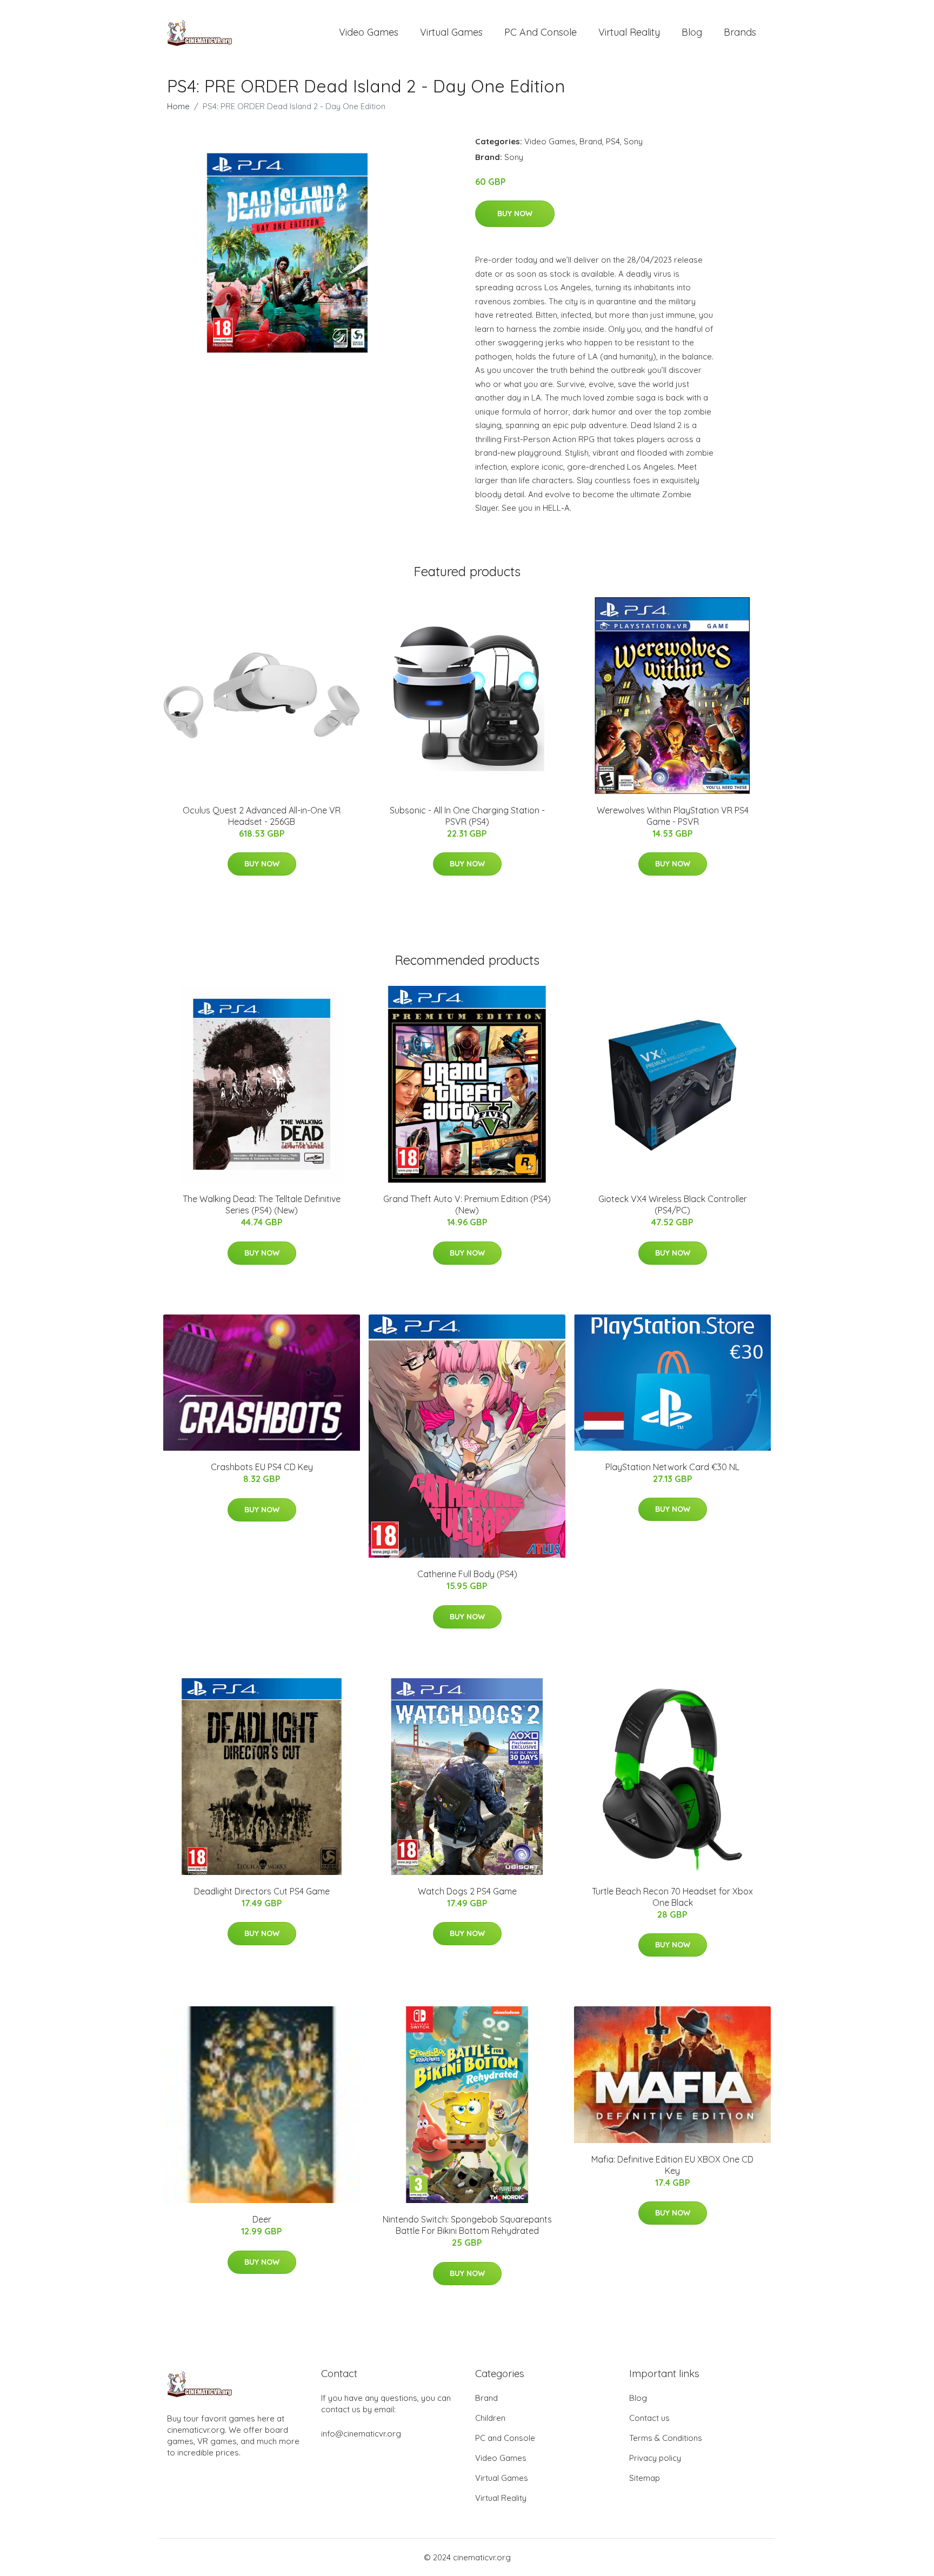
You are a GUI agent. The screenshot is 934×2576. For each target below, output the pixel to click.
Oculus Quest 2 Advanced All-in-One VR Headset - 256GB (262, 816)
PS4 (613, 141)
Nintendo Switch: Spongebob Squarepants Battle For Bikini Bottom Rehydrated (467, 2225)
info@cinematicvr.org (361, 2434)
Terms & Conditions (666, 2438)
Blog (692, 32)
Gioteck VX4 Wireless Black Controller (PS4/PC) (673, 1204)
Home (178, 106)
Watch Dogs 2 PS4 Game (467, 1891)
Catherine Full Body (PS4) (467, 1574)
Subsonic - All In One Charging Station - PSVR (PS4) (467, 816)
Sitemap (645, 2478)
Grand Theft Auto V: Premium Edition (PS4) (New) (467, 1204)
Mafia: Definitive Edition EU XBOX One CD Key (672, 2165)
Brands (740, 32)
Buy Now (515, 213)
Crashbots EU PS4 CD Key (262, 1467)
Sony (633, 141)
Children (490, 2418)
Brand (591, 141)
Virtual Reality (629, 32)
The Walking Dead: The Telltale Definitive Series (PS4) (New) (262, 1204)
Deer (262, 2219)
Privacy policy (655, 2458)
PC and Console (541, 32)
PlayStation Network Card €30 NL (672, 1467)
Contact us (649, 2418)
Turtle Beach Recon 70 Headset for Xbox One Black (672, 1897)
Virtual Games (451, 32)
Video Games (369, 32)
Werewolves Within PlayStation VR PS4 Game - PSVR (673, 816)
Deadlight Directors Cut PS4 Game (262, 1891)
